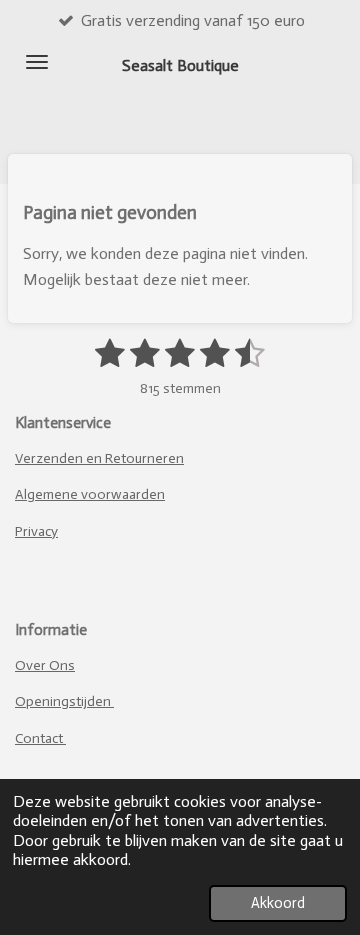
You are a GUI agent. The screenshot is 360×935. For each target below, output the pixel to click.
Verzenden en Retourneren (99, 458)
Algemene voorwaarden (90, 494)
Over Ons (45, 665)
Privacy (36, 531)
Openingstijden (64, 701)
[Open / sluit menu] (37, 62)
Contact (40, 738)
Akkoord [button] (278, 903)
